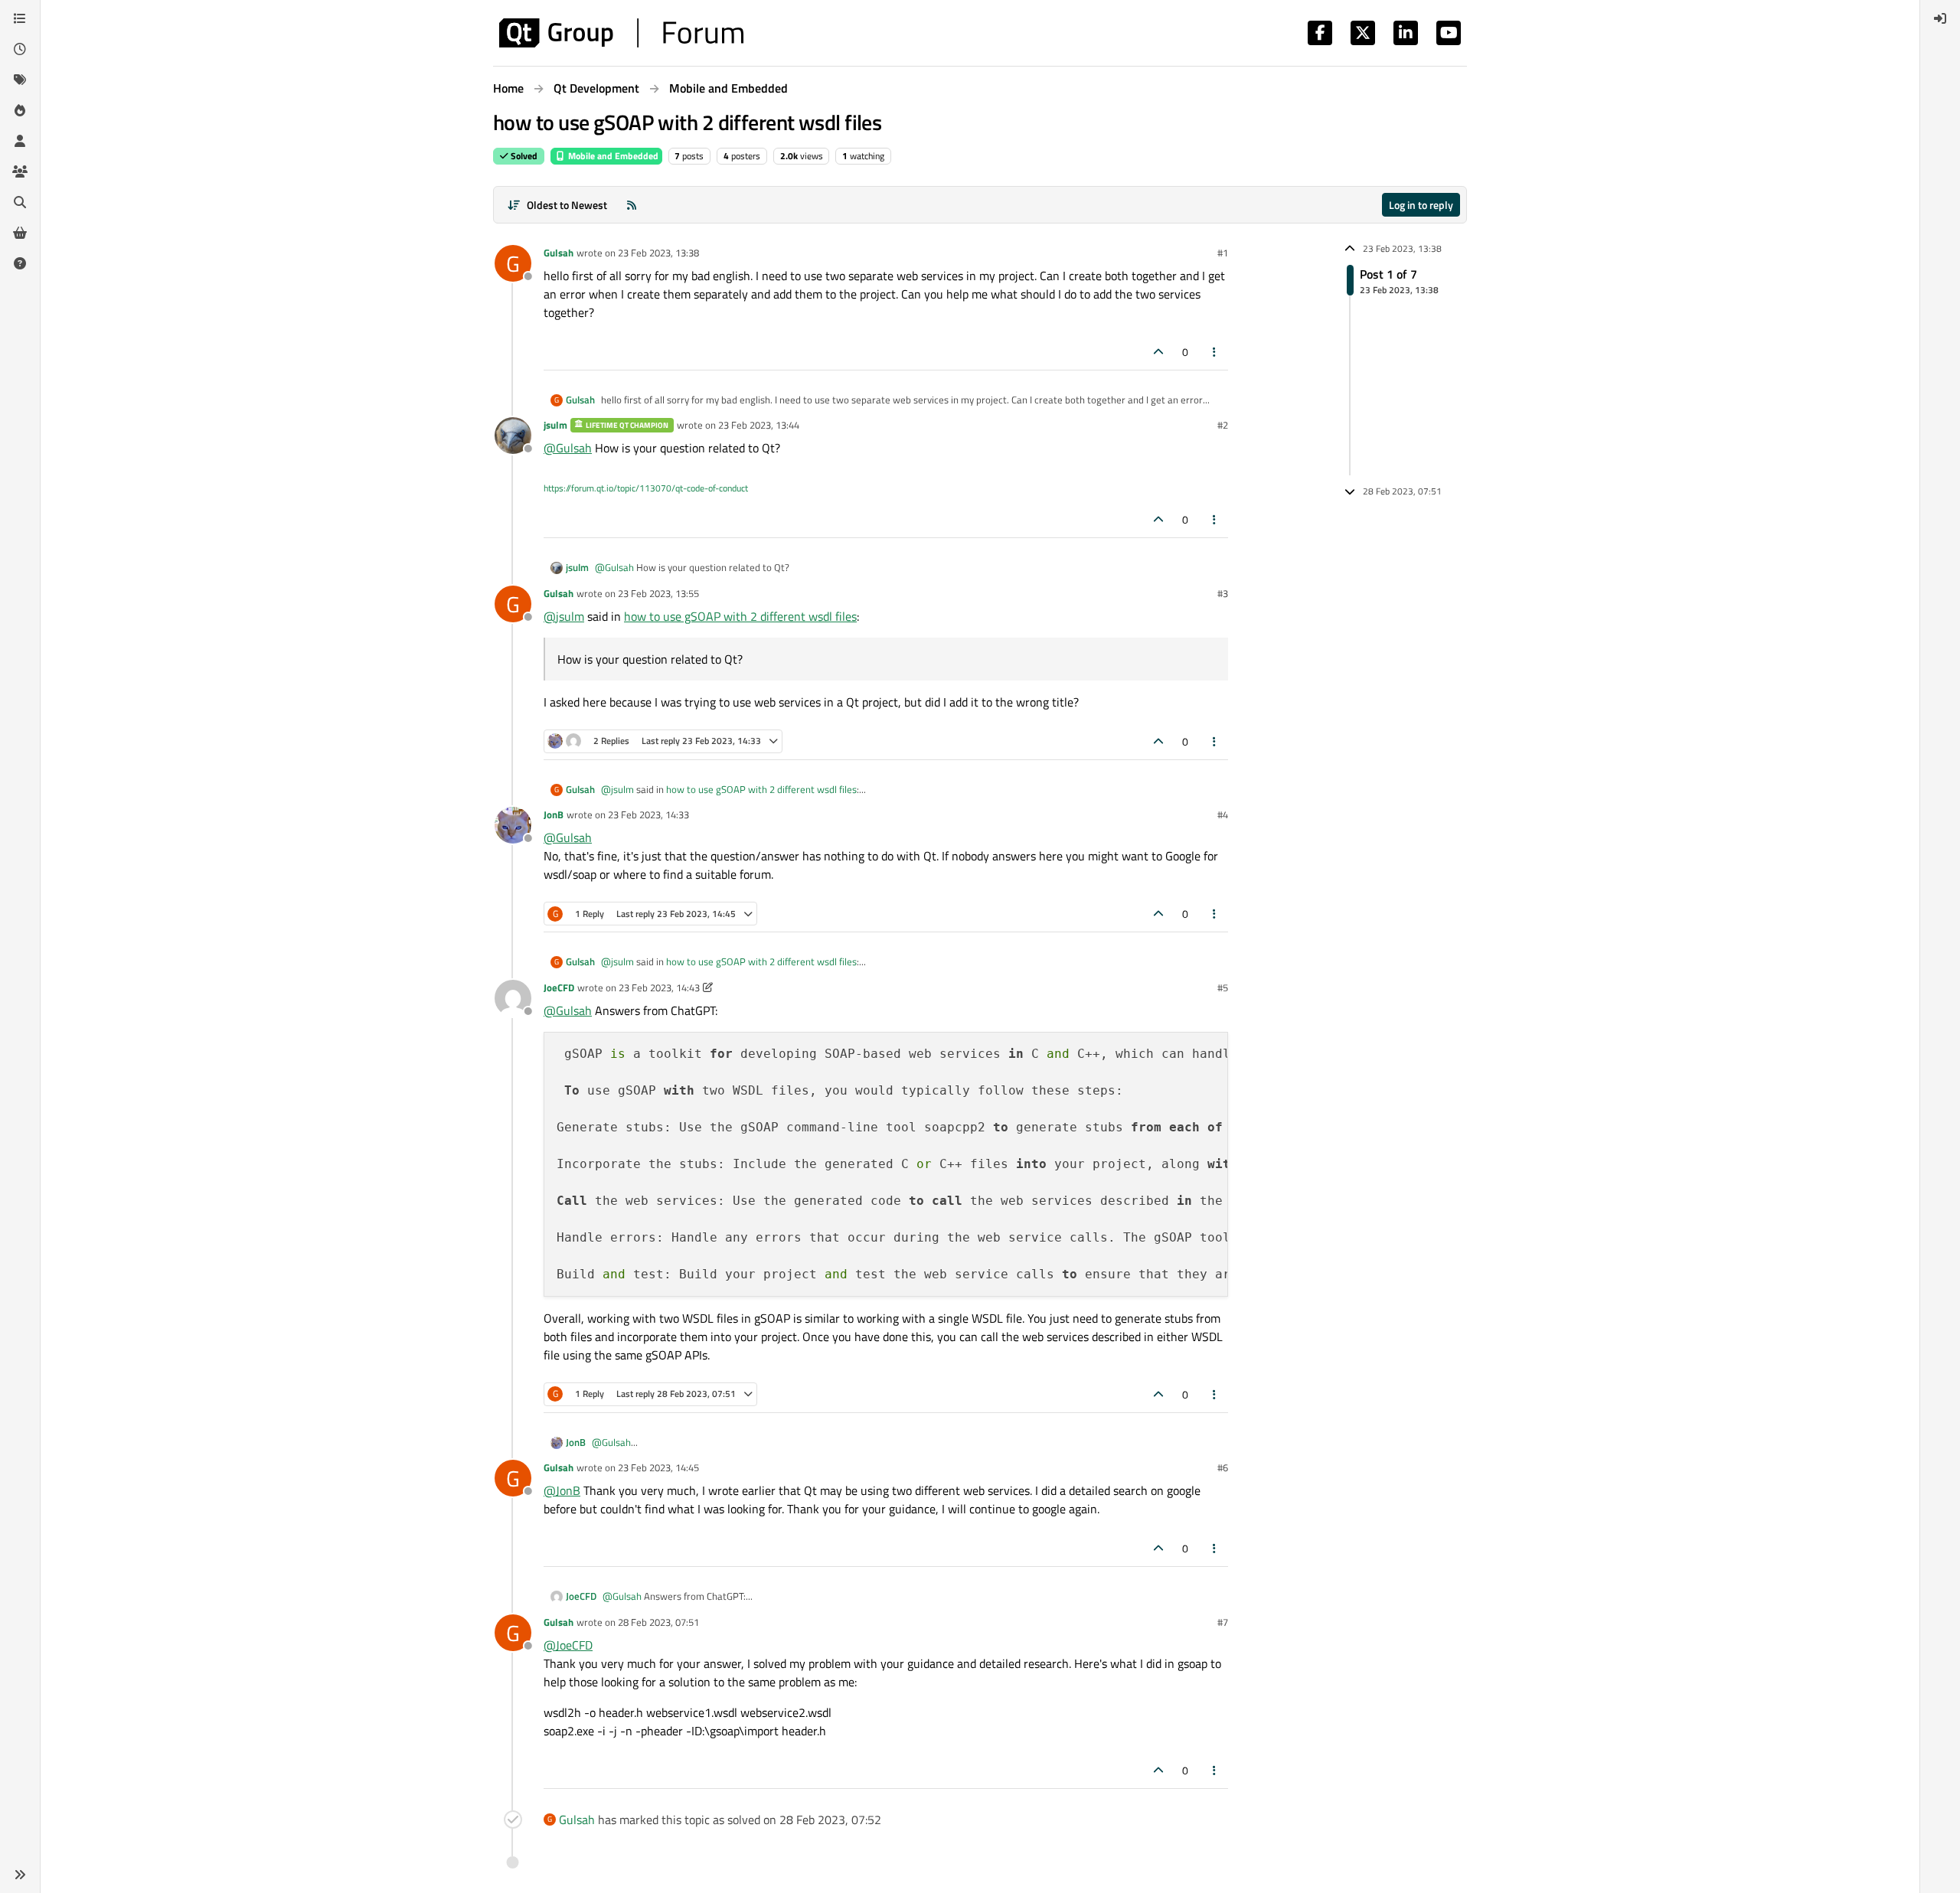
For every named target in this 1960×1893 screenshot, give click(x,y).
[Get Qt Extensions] (20, 233)
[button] (20, 1875)
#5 (1223, 987)
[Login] (1940, 18)
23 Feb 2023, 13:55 (658, 593)
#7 (1223, 1622)
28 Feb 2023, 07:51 (658, 1622)
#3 (1223, 593)
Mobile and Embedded (612, 156)
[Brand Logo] (621, 33)
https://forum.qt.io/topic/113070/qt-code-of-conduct (646, 488)
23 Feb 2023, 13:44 (759, 425)
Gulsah (559, 253)
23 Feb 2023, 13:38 (658, 253)
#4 (1223, 814)
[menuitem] (1940, 18)
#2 (1223, 425)
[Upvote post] (1158, 352)
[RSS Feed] (632, 205)
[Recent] (20, 49)
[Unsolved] (20, 263)
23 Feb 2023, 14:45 (658, 1467)
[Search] (20, 202)
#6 (1223, 1467)
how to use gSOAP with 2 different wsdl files (740, 616)
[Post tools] (1215, 352)
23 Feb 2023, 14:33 (648, 814)
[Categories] (20, 18)
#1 (1223, 253)
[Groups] (20, 171)
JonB (554, 814)
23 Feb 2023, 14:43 (659, 987)
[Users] (20, 141)
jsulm (555, 425)
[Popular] (20, 110)
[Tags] (20, 80)
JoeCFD (559, 987)
